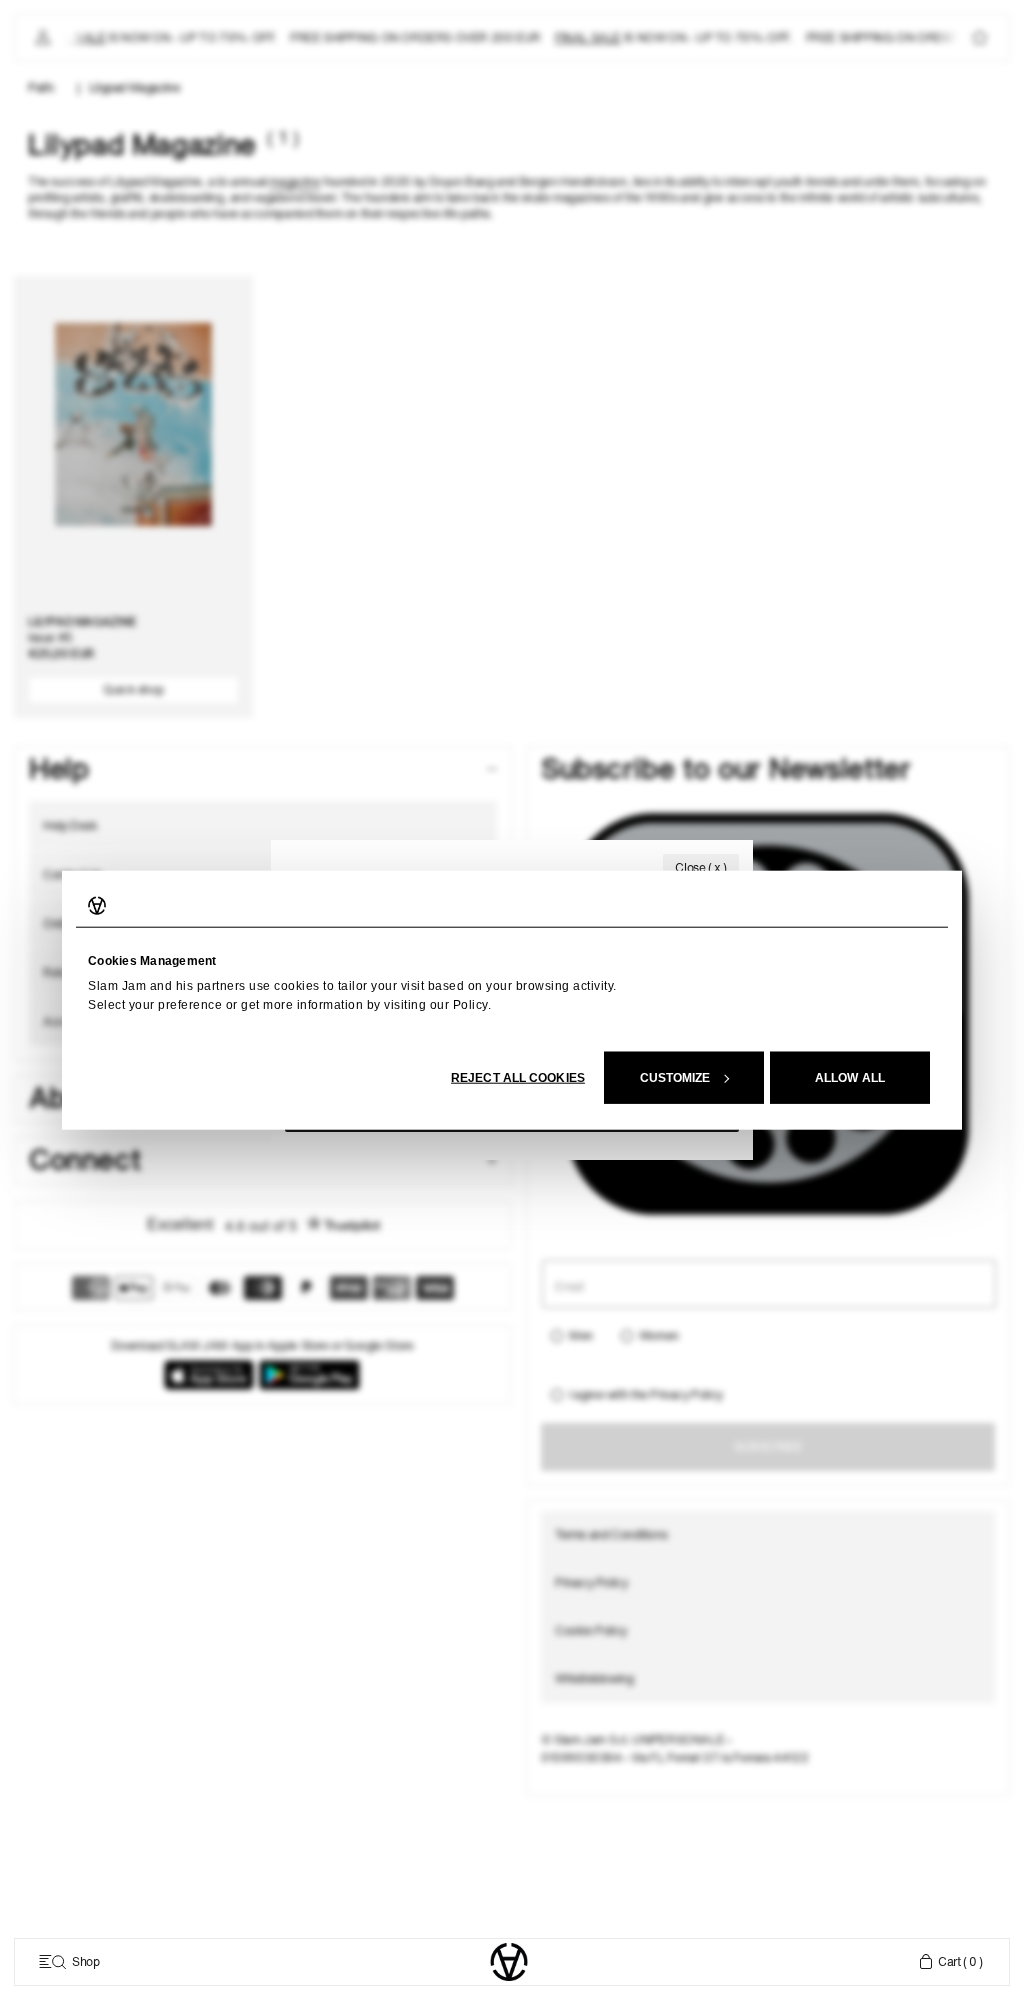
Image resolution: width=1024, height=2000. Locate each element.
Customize (675, 1077)
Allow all (850, 1077)
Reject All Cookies (518, 1077)
